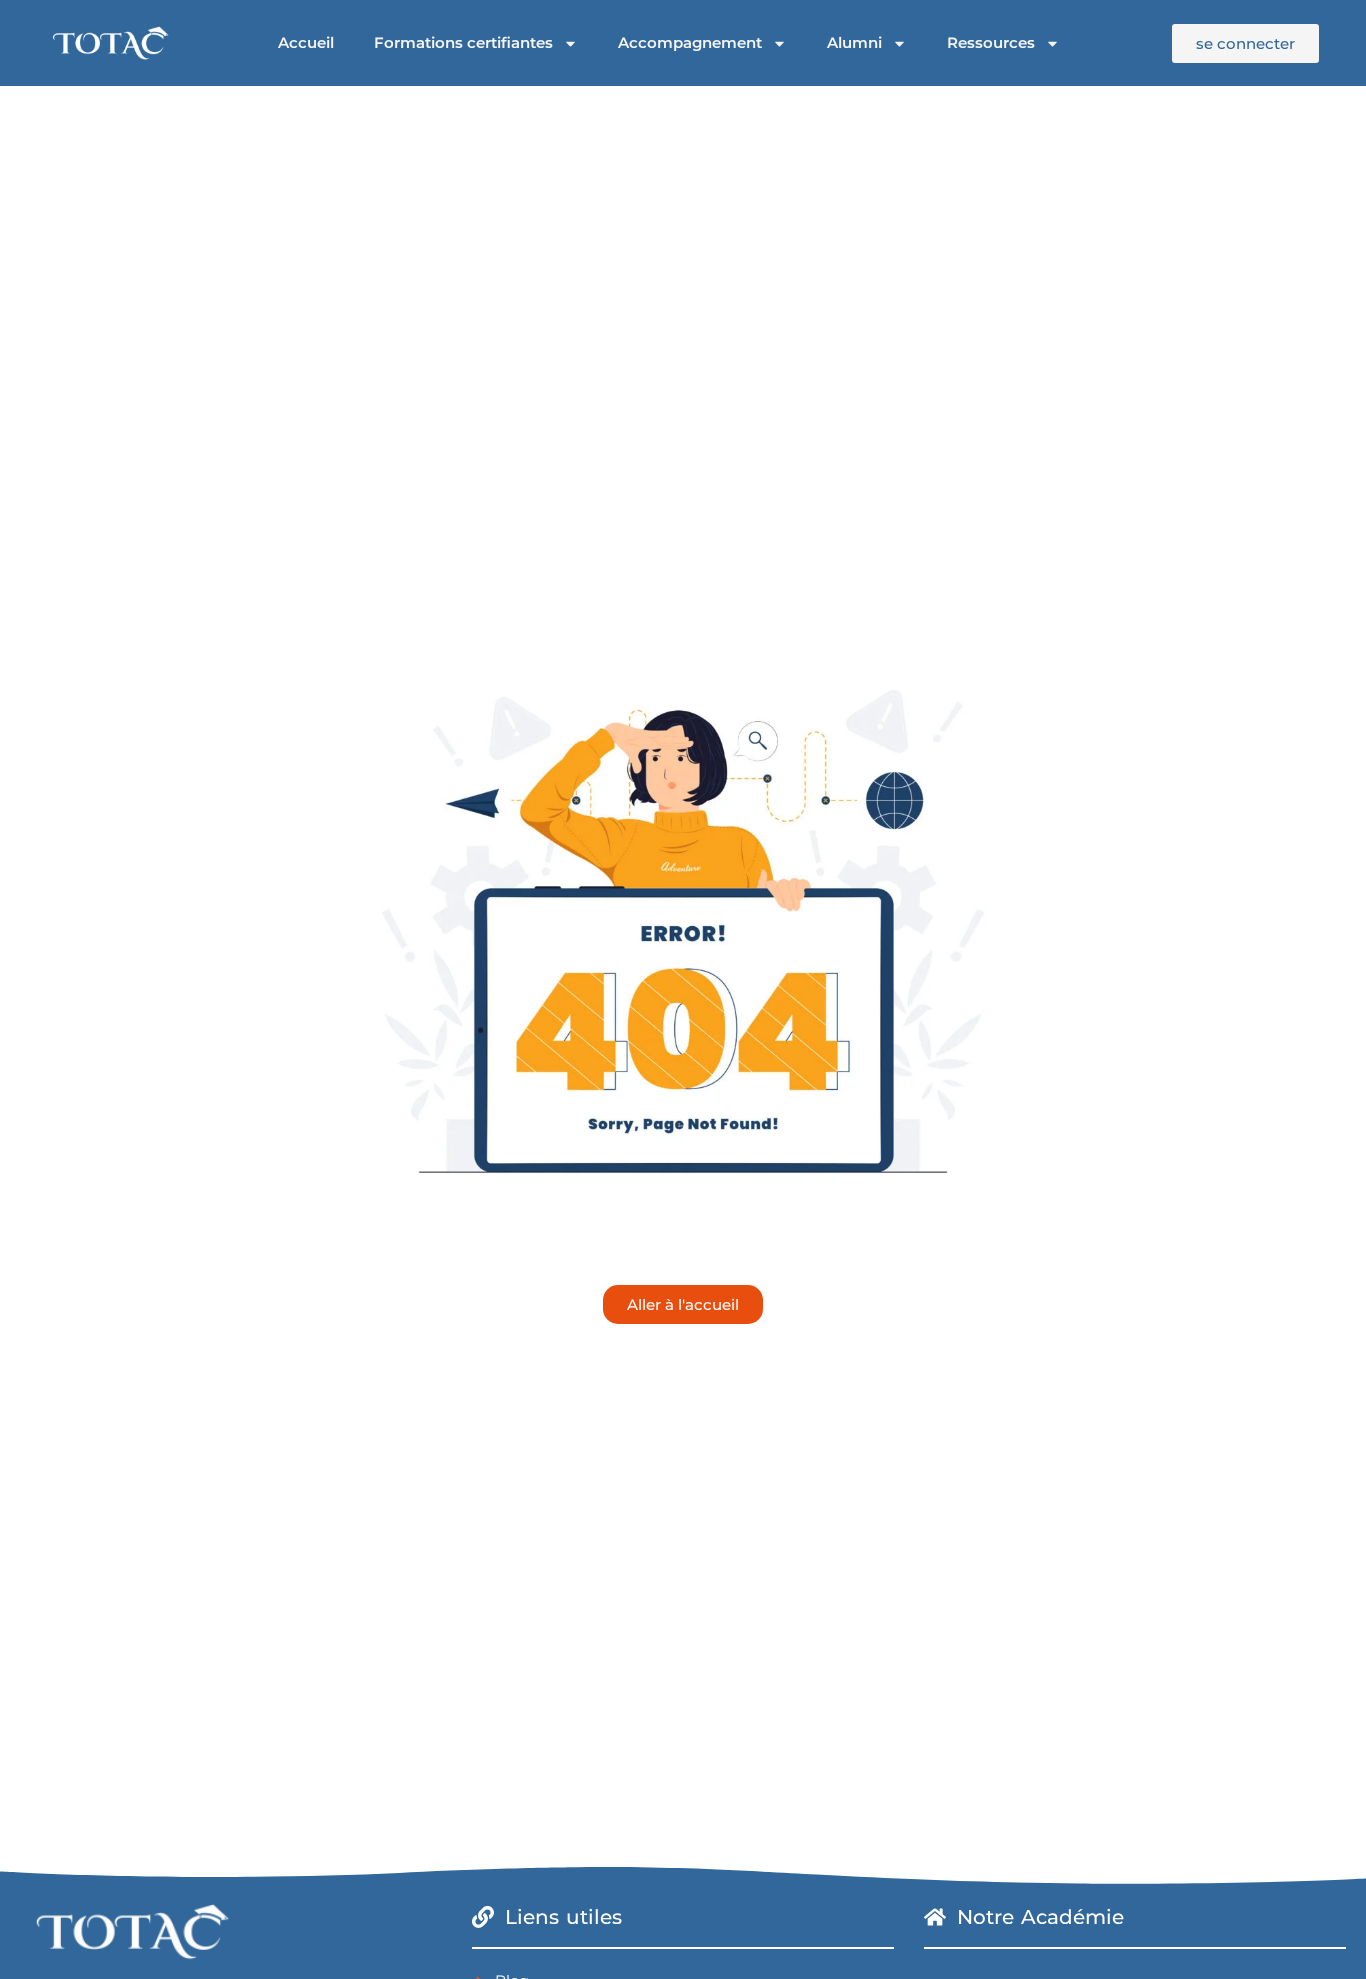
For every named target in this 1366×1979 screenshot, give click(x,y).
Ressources (991, 42)
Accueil (306, 42)
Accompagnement (690, 42)
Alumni (854, 42)
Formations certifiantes (463, 42)
